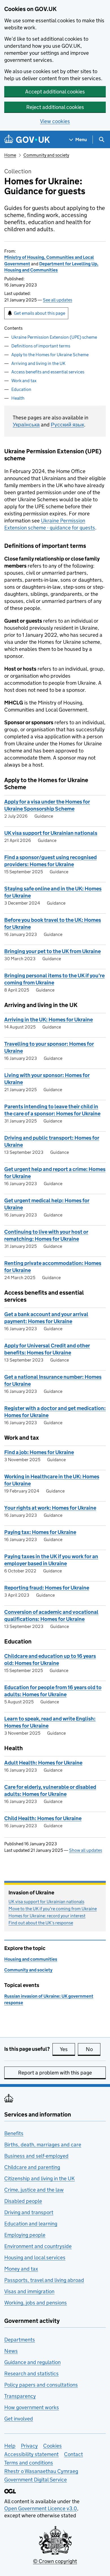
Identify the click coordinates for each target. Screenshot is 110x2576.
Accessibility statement (31, 2454)
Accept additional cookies (55, 92)
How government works (32, 2407)
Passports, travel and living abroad (44, 2280)
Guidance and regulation (32, 2362)
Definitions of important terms (41, 346)
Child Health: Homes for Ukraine (43, 1818)
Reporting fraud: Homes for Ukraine (47, 1588)
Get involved (19, 2419)
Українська (26, 425)
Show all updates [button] (86, 1850)
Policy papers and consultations (41, 2385)
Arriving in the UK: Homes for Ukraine (49, 1020)
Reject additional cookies (55, 107)
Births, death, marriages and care (43, 2145)
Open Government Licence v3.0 (41, 2508)
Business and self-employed (36, 2156)
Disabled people (23, 2201)
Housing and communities (31, 1959)
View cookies (55, 121)
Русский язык (67, 425)
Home (10, 155)
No (93, 2049)
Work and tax (24, 381)
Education (21, 389)
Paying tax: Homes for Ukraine (40, 1532)
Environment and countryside (38, 2246)
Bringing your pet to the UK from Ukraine (52, 951)
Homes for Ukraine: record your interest (47, 1916)
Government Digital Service (36, 2480)
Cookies (52, 2446)
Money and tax (21, 2269)
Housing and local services (35, 2257)
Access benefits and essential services (48, 372)
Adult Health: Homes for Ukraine (43, 1763)
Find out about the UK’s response (41, 1923)
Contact (73, 2454)
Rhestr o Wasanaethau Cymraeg (41, 2471)
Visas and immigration (29, 2291)
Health (18, 398)
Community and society (46, 155)
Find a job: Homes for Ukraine (39, 1452)
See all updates (58, 300)
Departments (20, 2340)
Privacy (29, 2446)
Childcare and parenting (32, 2167)
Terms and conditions (29, 2463)
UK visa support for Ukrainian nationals (51, 833)
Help (10, 2446)
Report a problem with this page (55, 2073)
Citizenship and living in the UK (39, 2178)
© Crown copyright (55, 2561)
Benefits (14, 2133)
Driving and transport (29, 2212)
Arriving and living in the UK (38, 363)
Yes (67, 2049)
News (11, 2351)
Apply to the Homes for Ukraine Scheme (50, 355)
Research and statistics (31, 2373)
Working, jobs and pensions (36, 2303)
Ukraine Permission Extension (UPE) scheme (54, 337)
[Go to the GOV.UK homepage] (27, 140)
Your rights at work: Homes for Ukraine (50, 1508)
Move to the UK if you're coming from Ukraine (53, 1909)
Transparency (20, 2396)
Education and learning (31, 2224)
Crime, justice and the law (34, 2190)
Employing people (25, 2235)
